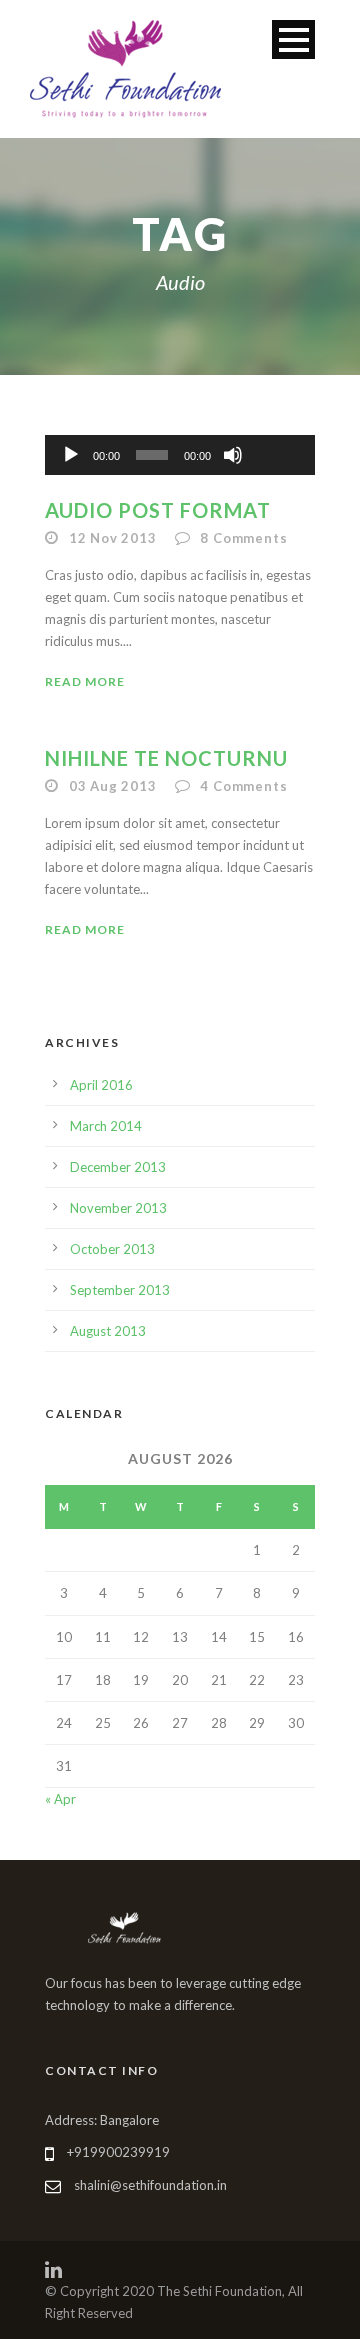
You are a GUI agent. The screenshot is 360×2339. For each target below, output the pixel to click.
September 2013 (120, 1290)
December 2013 (118, 1167)
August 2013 (108, 1331)
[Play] (71, 455)
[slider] (277, 422)
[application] (180, 455)
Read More (85, 681)
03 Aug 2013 (113, 786)
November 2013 (118, 1208)
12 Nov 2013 (113, 538)
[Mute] (233, 455)
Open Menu (293, 39)
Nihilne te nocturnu (166, 758)
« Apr (60, 1799)
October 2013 (112, 1249)
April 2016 (101, 1085)
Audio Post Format (158, 510)
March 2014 (106, 1126)
